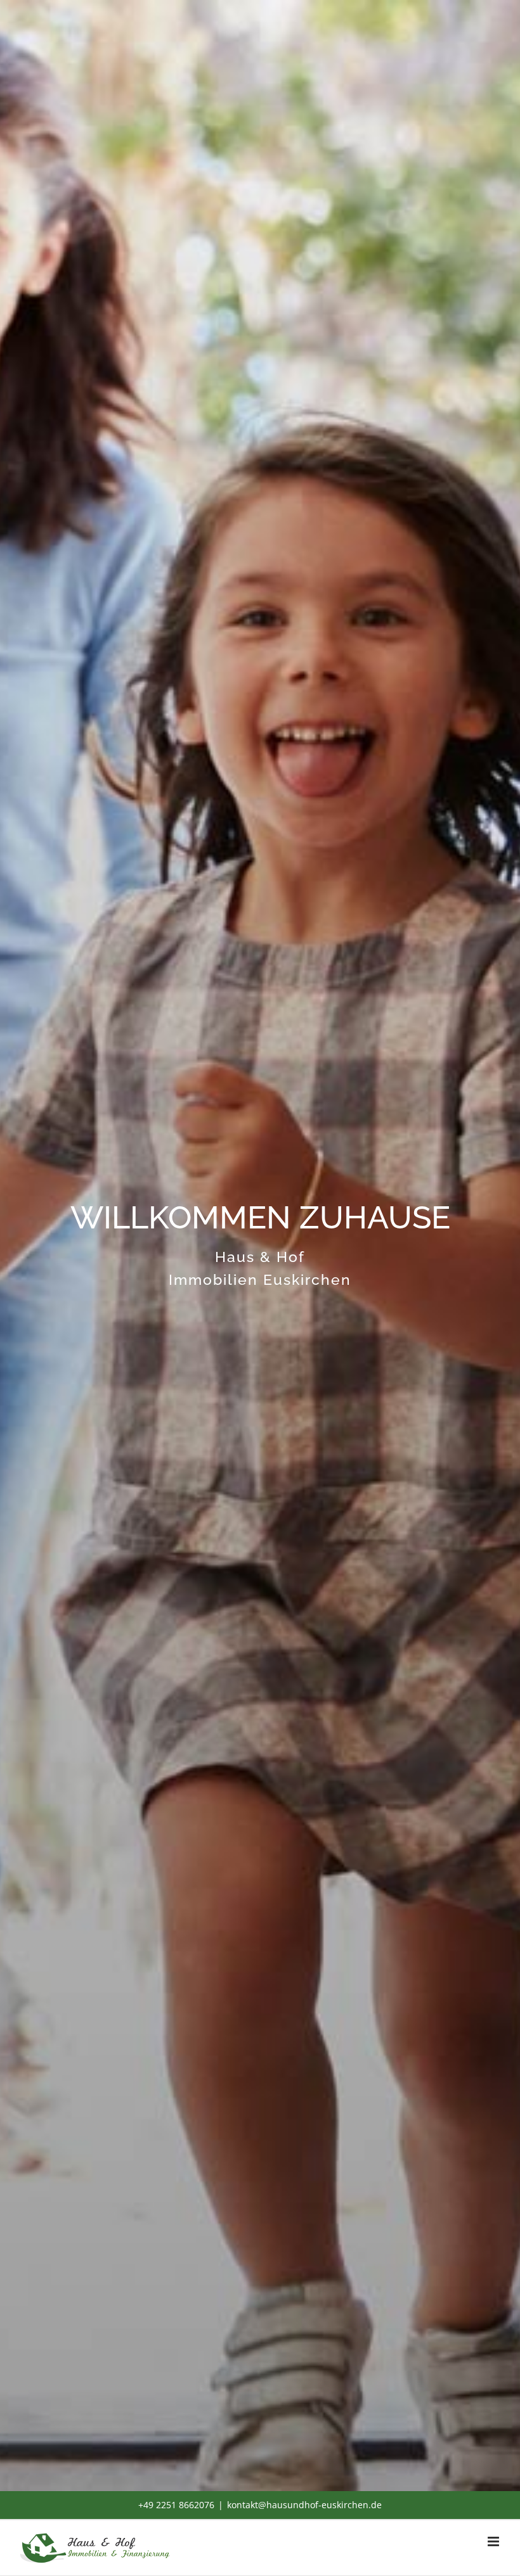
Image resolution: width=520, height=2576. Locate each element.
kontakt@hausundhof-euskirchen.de (304, 2505)
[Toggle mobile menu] (494, 2541)
